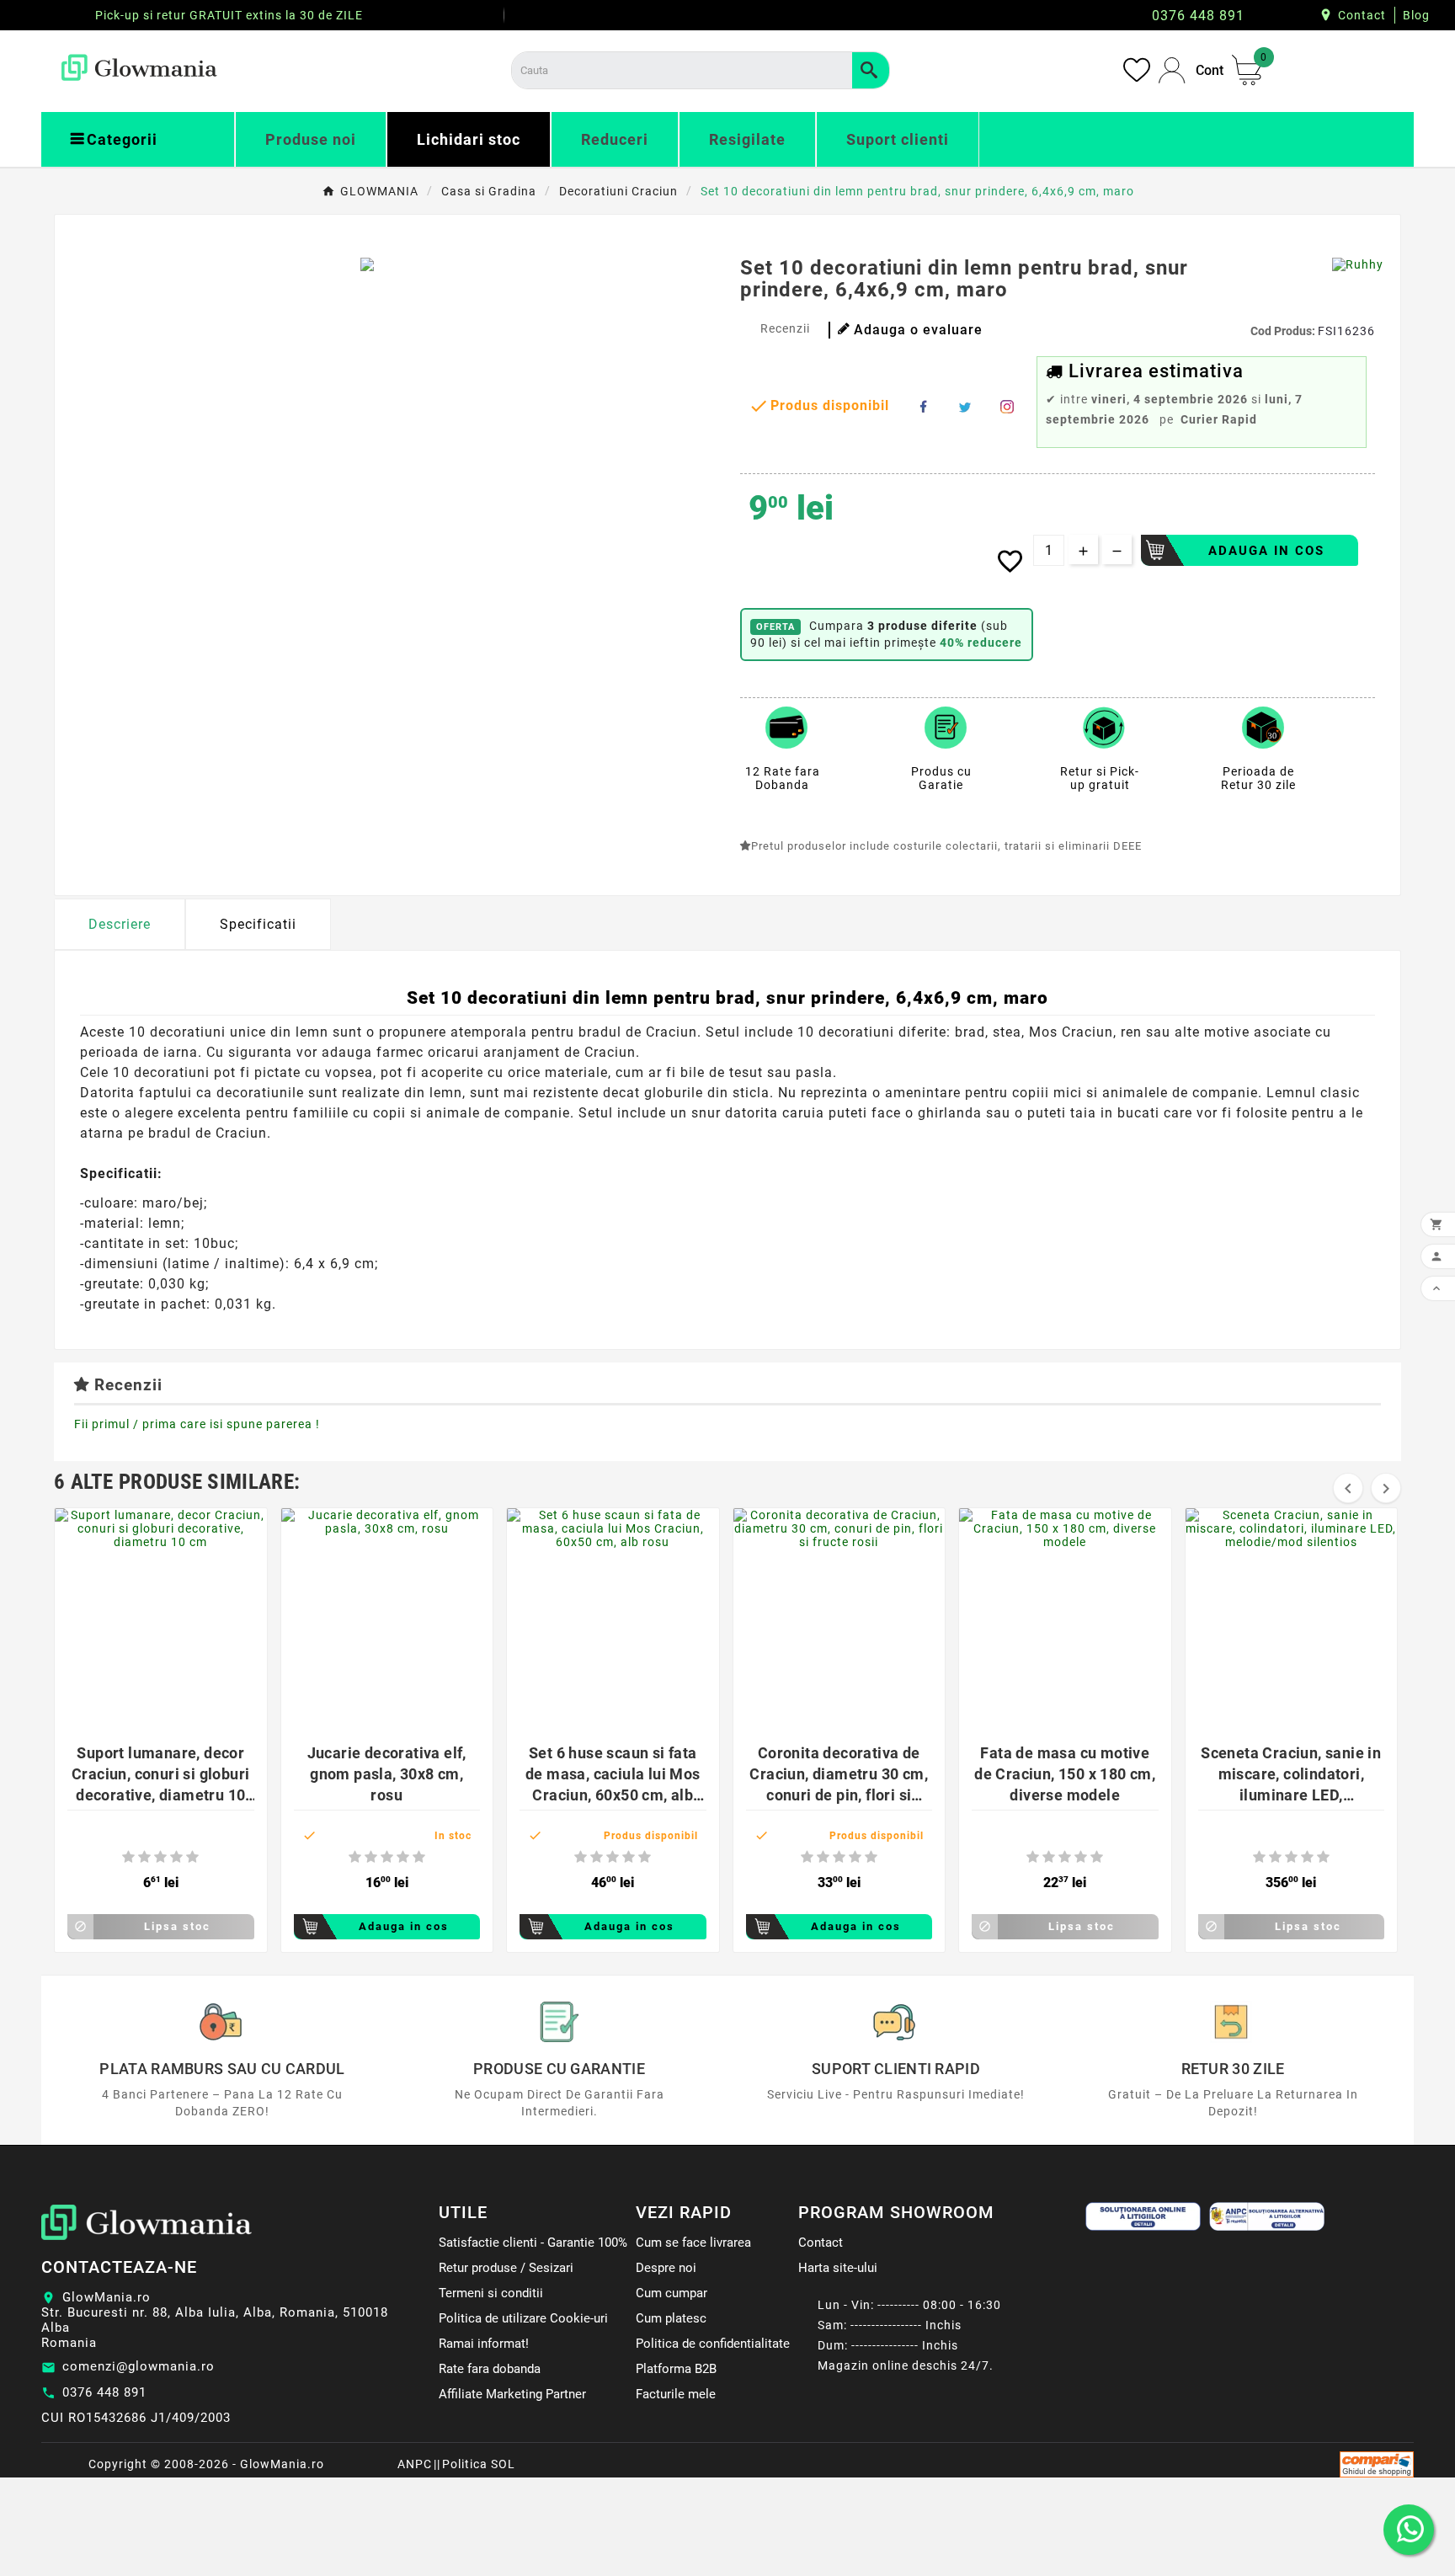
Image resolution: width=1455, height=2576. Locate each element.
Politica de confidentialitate (713, 2344)
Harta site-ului (838, 2268)
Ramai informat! (484, 2344)
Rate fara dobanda (490, 2369)
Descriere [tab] (120, 924)
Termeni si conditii (491, 2293)
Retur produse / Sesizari (506, 2268)
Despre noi (666, 2268)
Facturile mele (676, 2394)
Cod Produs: (1284, 331)
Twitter (965, 407)
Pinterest (1007, 407)
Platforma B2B (676, 2369)
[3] (160, 1857)
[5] (192, 1857)
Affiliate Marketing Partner (512, 2394)
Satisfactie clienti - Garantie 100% (533, 2243)
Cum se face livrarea (693, 2243)
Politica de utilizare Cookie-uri (523, 2318)
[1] (128, 1857)
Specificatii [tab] (258, 924)
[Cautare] (871, 70)
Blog (1416, 15)
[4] (176, 1857)
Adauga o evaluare (918, 330)
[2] (144, 1857)
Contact (1362, 15)
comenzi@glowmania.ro (139, 2366)
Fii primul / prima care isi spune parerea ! (197, 1424)
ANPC (415, 2464)
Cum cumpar (672, 2293)
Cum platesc (671, 2318)
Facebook (923, 407)
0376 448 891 (104, 2392)
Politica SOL (479, 2464)
